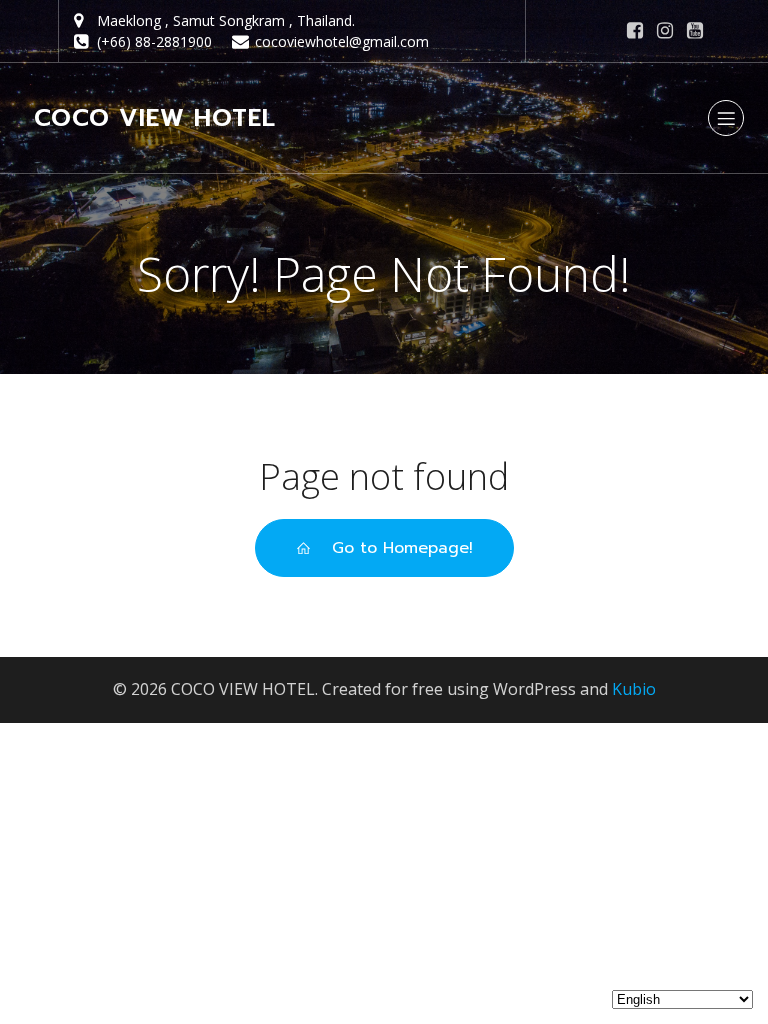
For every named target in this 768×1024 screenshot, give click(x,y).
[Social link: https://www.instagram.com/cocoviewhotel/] (665, 31)
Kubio (634, 689)
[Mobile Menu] (726, 118)
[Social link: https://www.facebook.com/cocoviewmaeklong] (635, 31)
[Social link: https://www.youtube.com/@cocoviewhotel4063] (695, 31)
